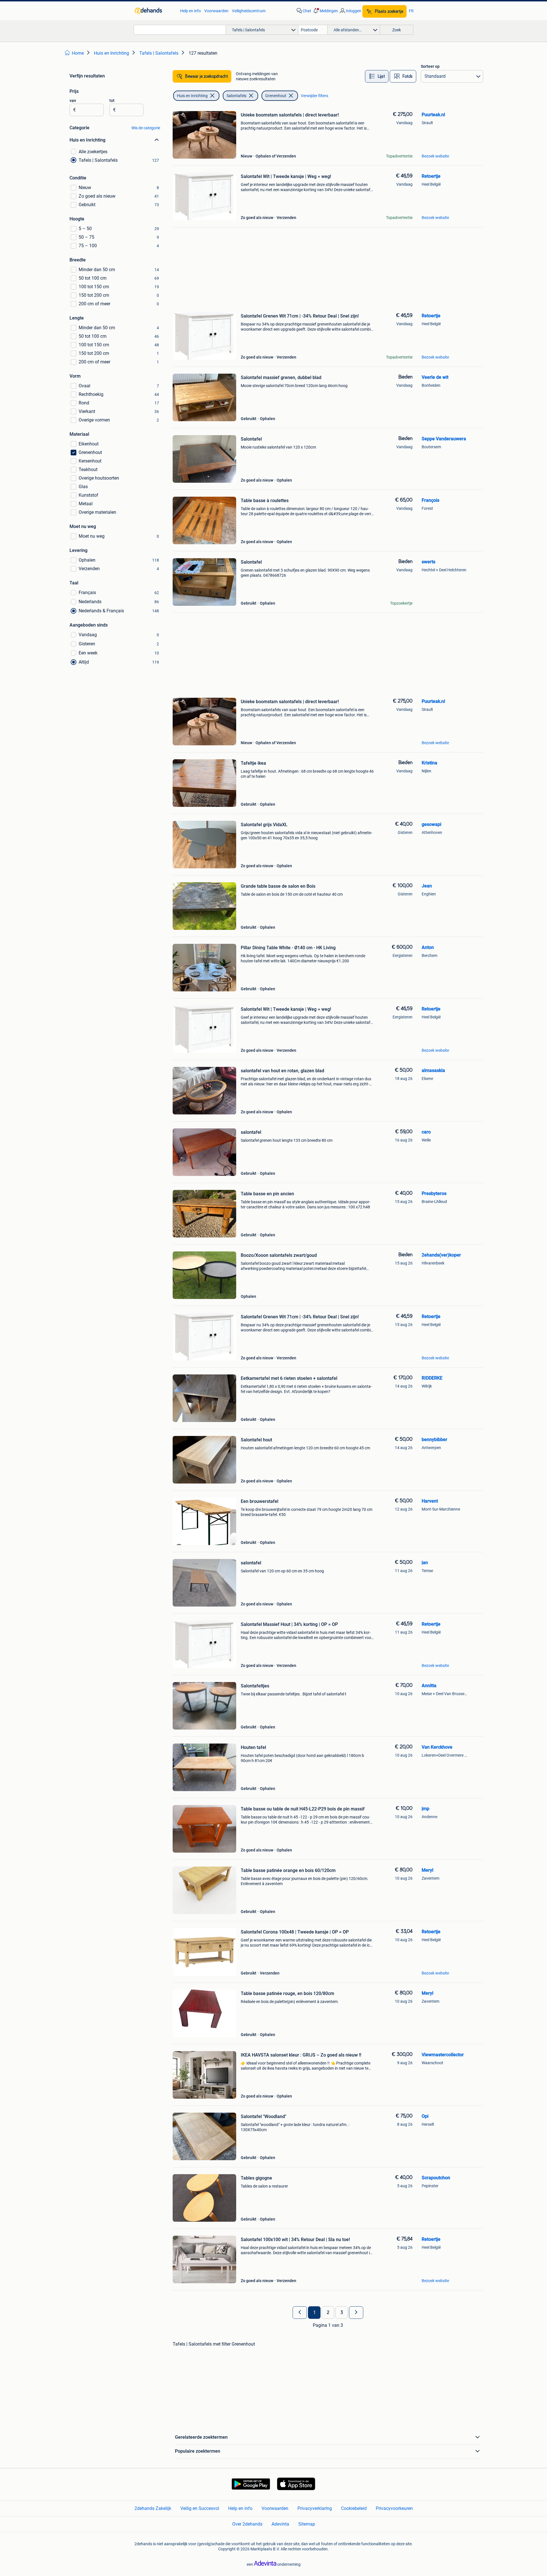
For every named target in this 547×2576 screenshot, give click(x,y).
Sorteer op (430, 66)
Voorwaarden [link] (216, 11)
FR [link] (411, 11)
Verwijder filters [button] (315, 96)
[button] (325, 11)
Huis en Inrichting (192, 96)
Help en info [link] (190, 11)
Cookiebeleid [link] (354, 2508)
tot (112, 101)
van (73, 101)
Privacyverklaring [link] (315, 2508)
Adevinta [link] (280, 2524)
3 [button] (342, 2313)
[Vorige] (300, 2313)
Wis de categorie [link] (146, 128)
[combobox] (180, 30)
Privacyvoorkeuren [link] (394, 2508)
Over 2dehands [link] (247, 2524)
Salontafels (236, 96)
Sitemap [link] (307, 2524)
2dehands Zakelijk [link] (153, 2508)
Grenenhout (276, 96)
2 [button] (328, 2313)
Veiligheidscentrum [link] (249, 11)
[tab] (377, 76)
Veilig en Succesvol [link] (200, 2508)
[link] (155, 11)
